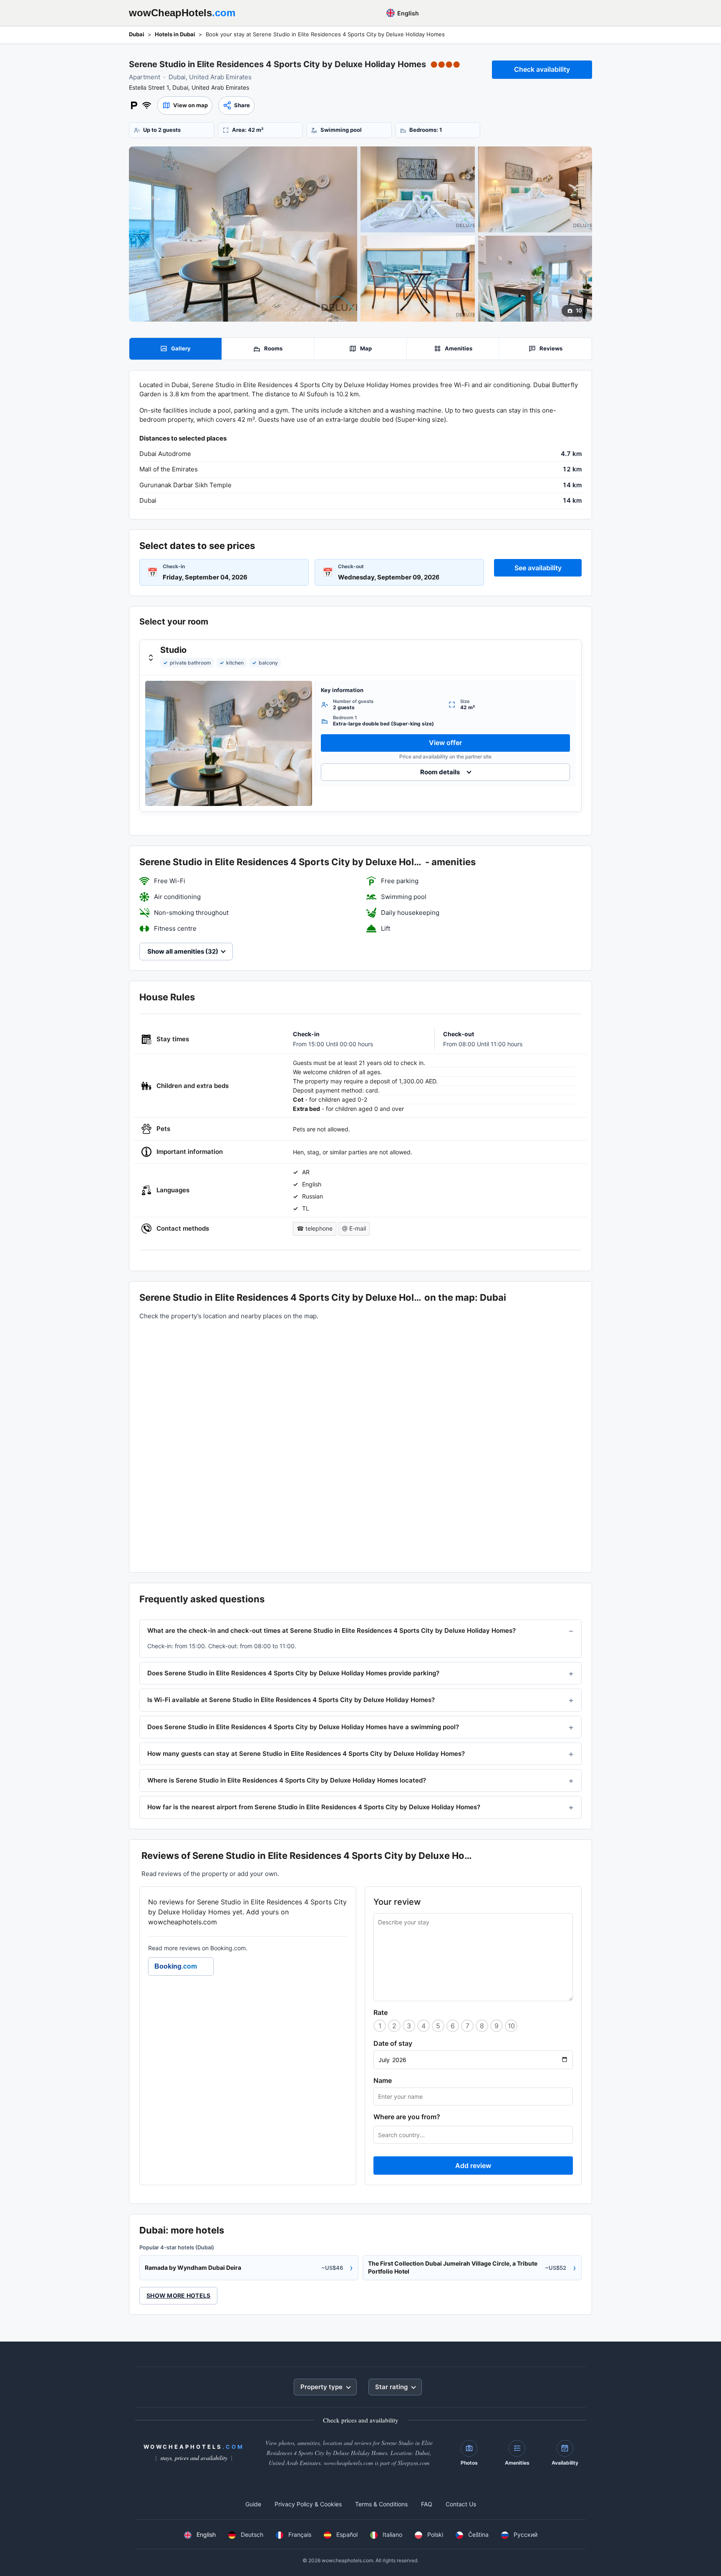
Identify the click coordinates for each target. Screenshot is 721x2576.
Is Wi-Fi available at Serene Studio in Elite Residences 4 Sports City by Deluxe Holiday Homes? (291, 1700)
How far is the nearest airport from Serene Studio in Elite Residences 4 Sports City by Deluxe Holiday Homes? (314, 1807)
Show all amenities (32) (183, 951)
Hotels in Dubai (175, 34)
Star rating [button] (391, 2387)
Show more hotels (178, 2295)
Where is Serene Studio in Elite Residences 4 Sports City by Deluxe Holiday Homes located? (287, 1780)
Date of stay (393, 2043)
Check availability (542, 69)
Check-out (351, 566)
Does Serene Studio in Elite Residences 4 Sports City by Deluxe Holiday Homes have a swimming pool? (303, 1727)
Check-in (174, 566)
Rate (381, 2012)
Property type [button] (321, 2387)
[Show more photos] (243, 234)
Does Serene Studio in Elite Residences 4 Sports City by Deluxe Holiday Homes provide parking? (293, 1673)
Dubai (137, 34)
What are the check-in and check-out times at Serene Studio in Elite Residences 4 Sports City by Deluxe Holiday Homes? (332, 1630)
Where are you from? (407, 2117)
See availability (538, 568)
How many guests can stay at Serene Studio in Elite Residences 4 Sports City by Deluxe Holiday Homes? (306, 1754)
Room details (440, 772)
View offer (445, 743)
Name (383, 2080)
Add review (473, 2166)
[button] (185, 106)
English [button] (407, 13)
